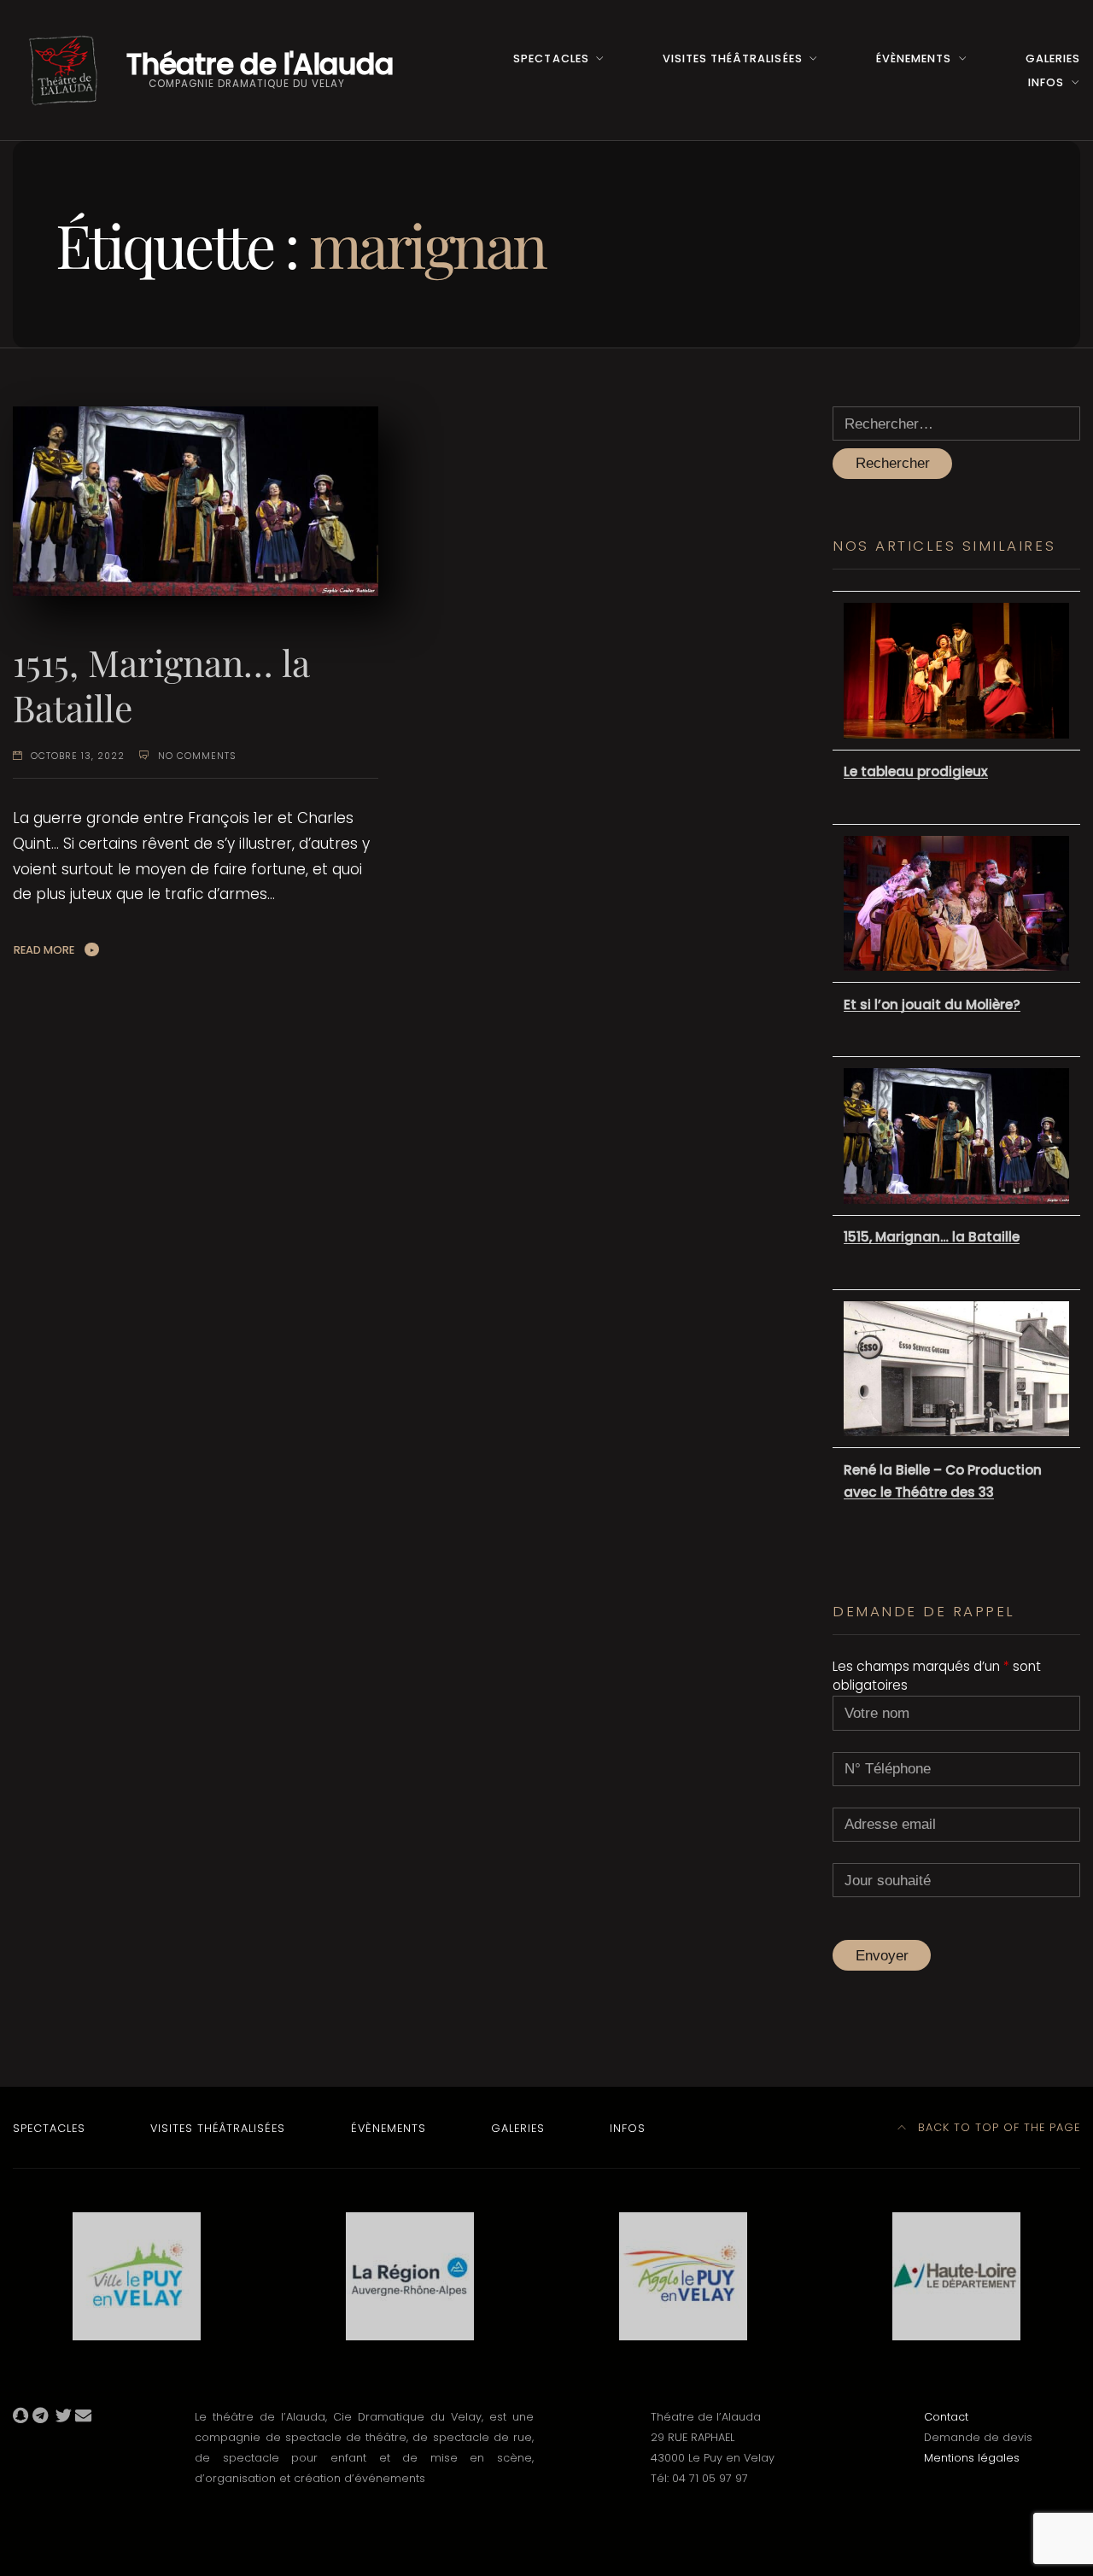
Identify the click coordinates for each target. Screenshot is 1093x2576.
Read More (44, 950)
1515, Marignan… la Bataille (161, 685)
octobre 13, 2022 (78, 756)
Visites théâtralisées (732, 58)
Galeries (1053, 58)
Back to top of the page (997, 2127)
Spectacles (551, 58)
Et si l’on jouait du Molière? (932, 1005)
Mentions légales (972, 2458)
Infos (1046, 82)
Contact (946, 2417)
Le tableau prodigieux (916, 771)
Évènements (914, 58)
